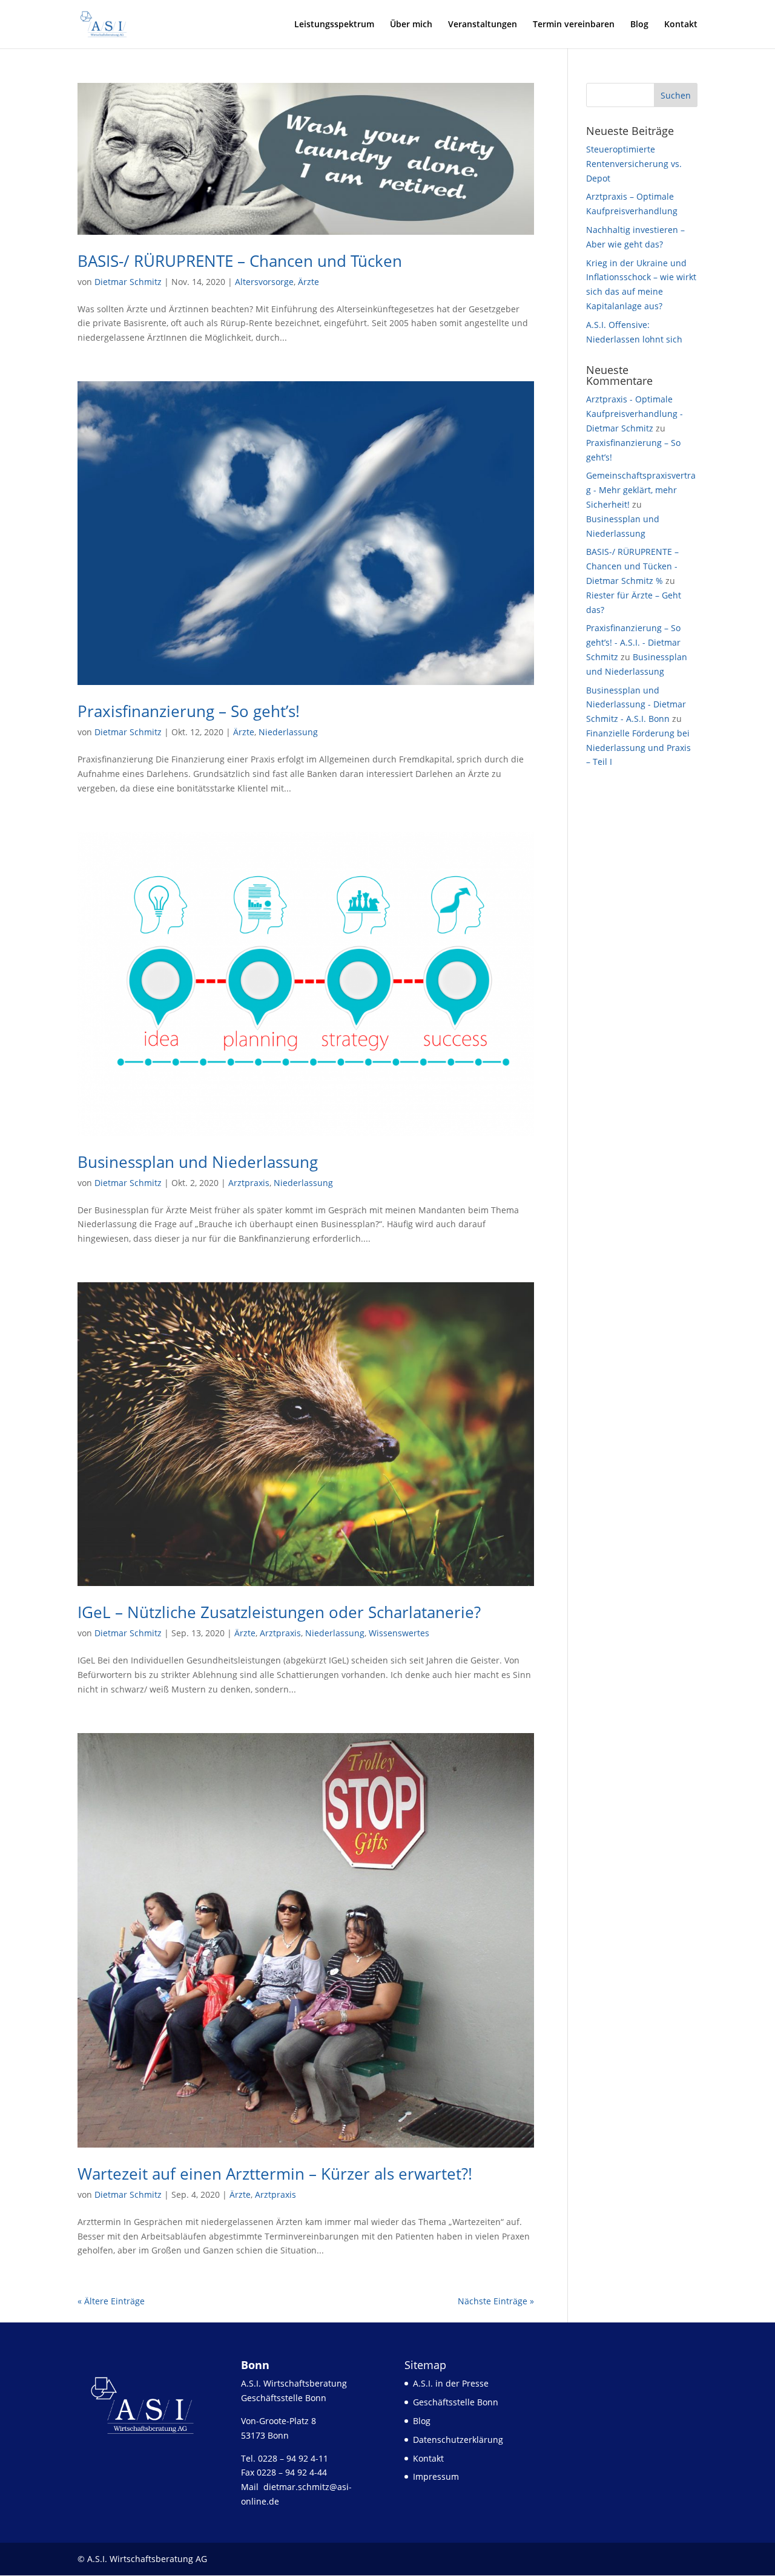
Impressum (436, 2476)
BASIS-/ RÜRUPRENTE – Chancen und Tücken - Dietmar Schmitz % (632, 566)
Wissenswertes (399, 1633)
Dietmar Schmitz (128, 282)
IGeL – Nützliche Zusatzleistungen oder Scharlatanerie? (279, 1612)
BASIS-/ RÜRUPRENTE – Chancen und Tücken (240, 261)
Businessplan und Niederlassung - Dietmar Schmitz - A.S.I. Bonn (636, 705)
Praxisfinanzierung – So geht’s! (189, 711)
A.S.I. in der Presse (451, 2383)
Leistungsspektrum (334, 24)
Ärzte (308, 282)
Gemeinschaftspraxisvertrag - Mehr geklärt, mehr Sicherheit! (641, 490)
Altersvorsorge (264, 282)
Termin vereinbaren (574, 24)
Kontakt (681, 24)
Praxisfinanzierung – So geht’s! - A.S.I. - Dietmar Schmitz (633, 642)
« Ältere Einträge (111, 2301)
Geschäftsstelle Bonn (456, 2402)
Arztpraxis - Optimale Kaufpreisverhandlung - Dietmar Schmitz (635, 414)
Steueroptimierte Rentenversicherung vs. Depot (634, 164)
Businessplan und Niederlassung (198, 1162)
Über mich (411, 24)
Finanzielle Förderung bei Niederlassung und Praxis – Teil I (638, 748)
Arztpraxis (249, 1183)
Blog (639, 24)
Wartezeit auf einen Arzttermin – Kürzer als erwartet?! (275, 2174)
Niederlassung (288, 732)
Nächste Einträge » (496, 2301)
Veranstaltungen (483, 24)
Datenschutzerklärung (458, 2440)
